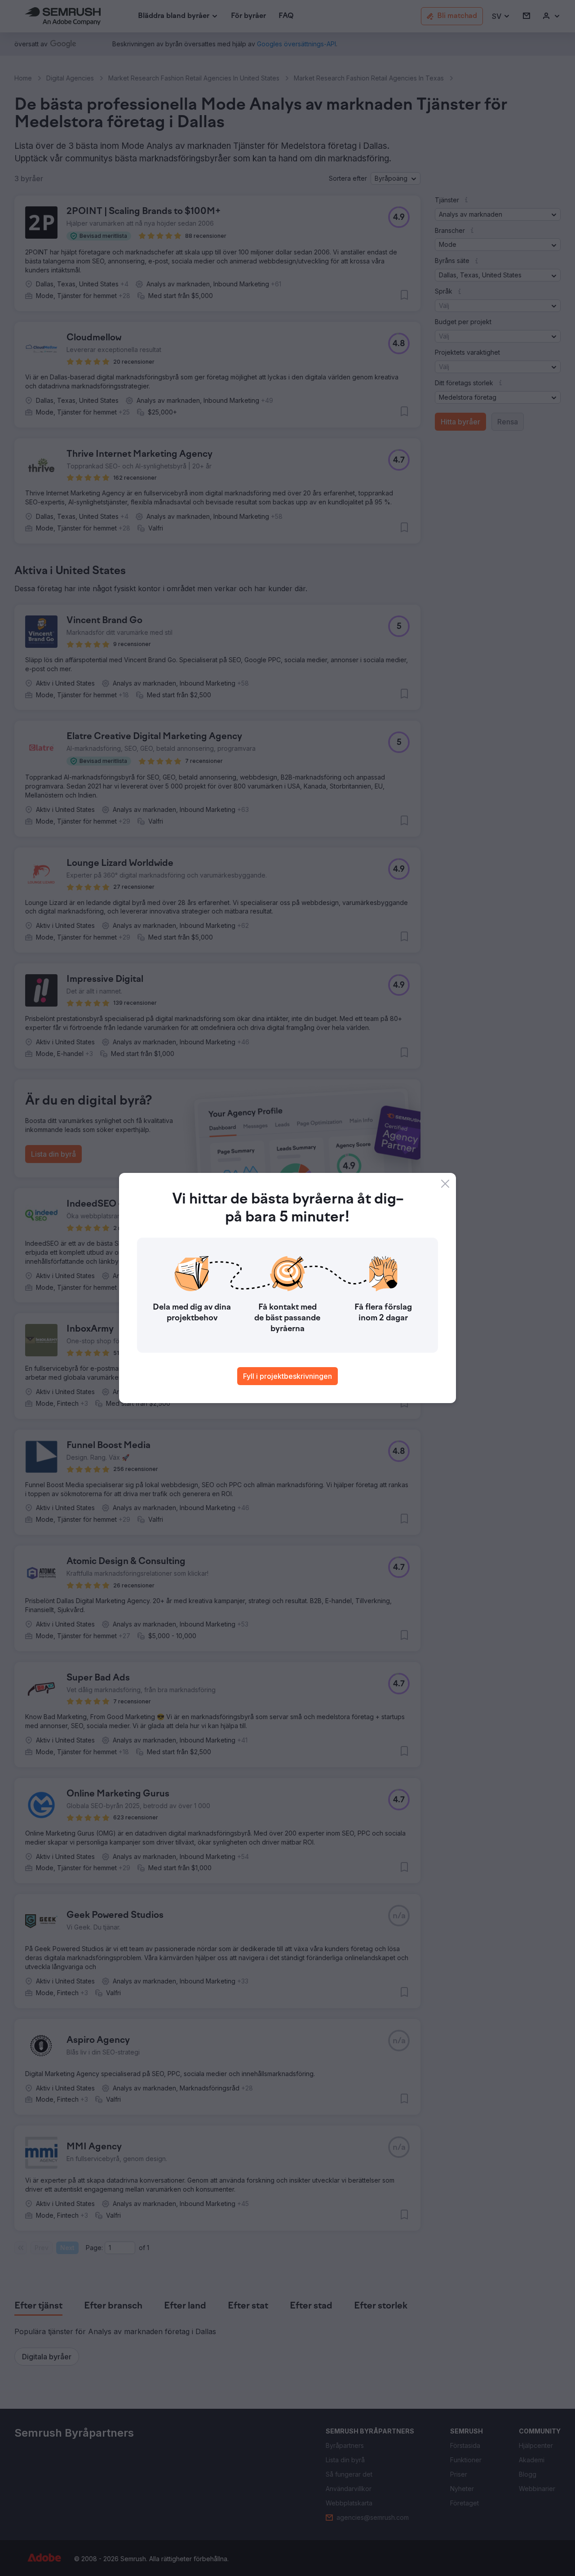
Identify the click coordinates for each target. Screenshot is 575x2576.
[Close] (445, 1184)
